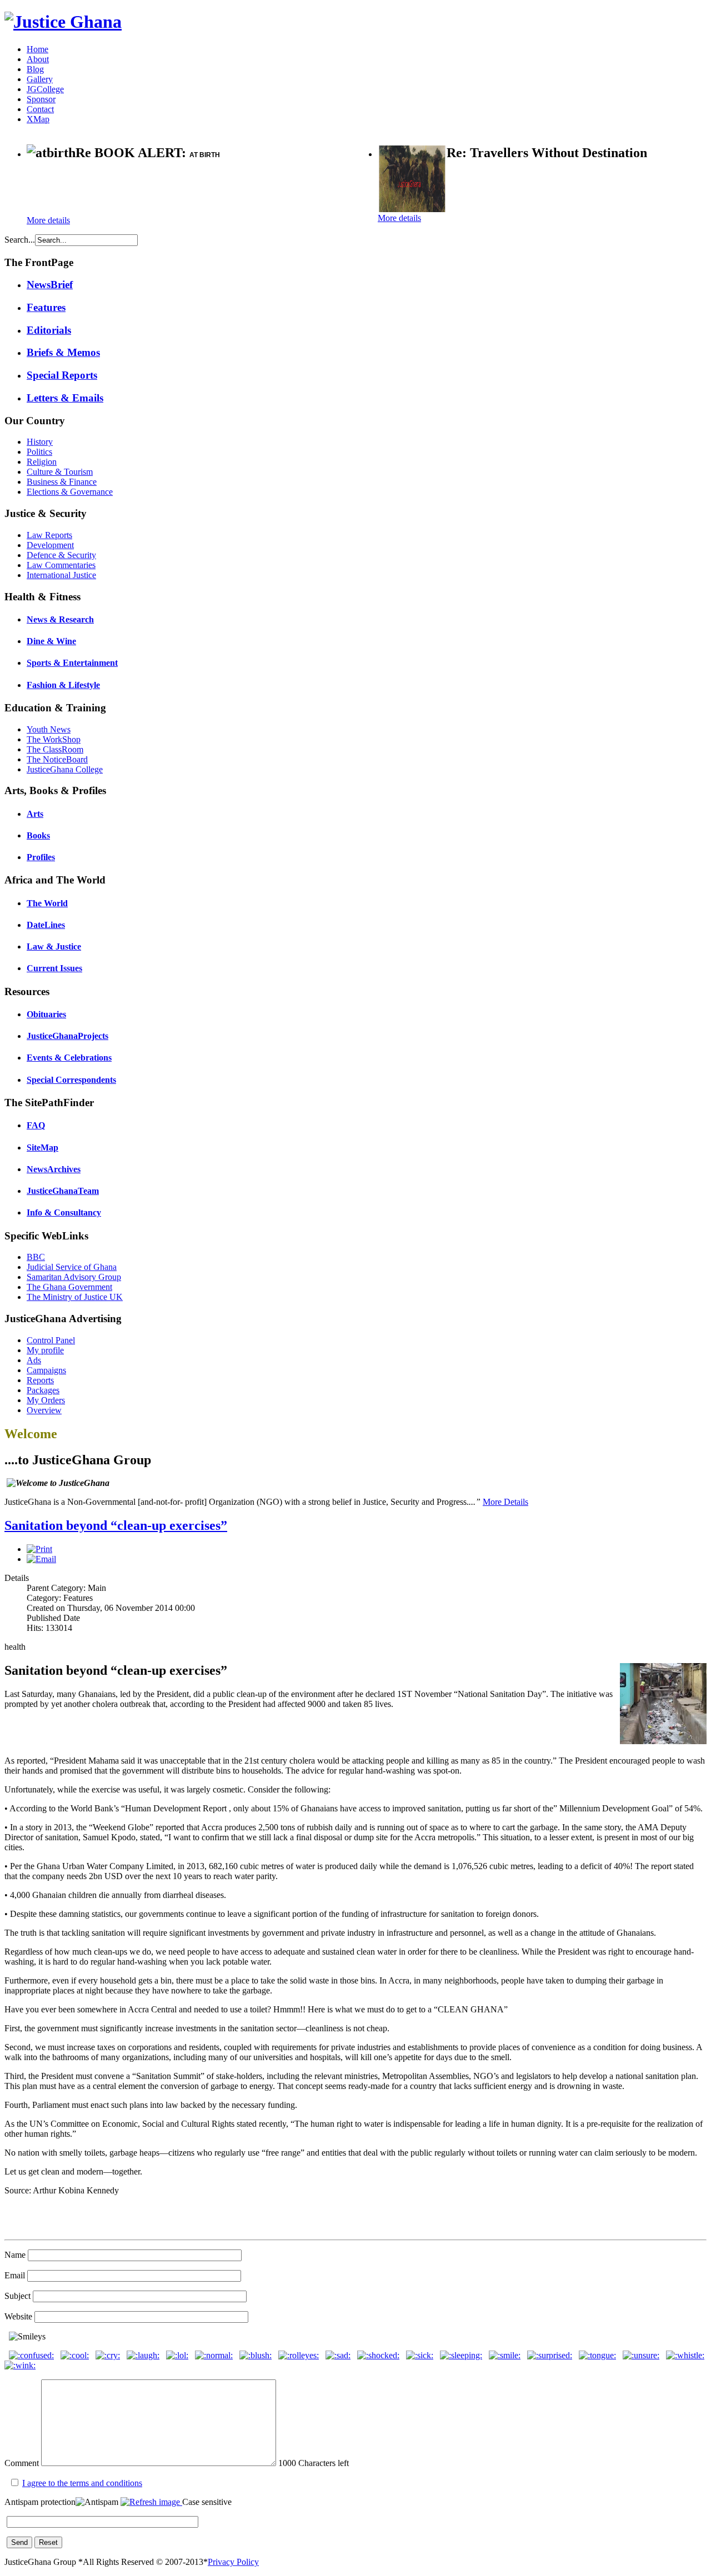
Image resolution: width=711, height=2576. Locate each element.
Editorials (49, 330)
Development (50, 545)
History (40, 442)
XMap (38, 119)
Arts (35, 814)
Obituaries (46, 1014)
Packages (43, 1390)
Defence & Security (61, 555)
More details (48, 220)
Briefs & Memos (63, 352)
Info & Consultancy (64, 1212)
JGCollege (45, 89)
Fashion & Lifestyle (63, 685)
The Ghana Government (69, 1287)
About (38, 59)
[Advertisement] (157, 189)
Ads (34, 1360)
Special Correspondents (71, 1080)
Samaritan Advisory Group (74, 1277)
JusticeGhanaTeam (63, 1191)
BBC (36, 1257)
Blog (35, 69)
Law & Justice (54, 946)
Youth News (49, 729)
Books (38, 835)
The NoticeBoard (57, 759)
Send (19, 2542)
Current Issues (54, 968)
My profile (45, 1350)
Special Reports (62, 375)
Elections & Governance (70, 492)
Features (46, 307)
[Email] (41, 1559)
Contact (40, 109)
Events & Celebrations (69, 1058)
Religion (42, 462)
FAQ (36, 1125)
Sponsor (41, 99)
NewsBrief (50, 285)
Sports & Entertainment (72, 663)
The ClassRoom (55, 749)
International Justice (61, 575)
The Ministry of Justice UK (75, 1297)
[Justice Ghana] (63, 22)
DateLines (46, 925)
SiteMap (42, 1148)
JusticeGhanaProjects (67, 1036)
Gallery (40, 79)
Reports (40, 1380)
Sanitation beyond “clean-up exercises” (116, 1525)
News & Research (60, 619)
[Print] (39, 1549)
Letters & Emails (65, 398)
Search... (20, 240)
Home (37, 49)
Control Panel (51, 1340)
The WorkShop (54, 739)
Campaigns (46, 1370)
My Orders (46, 1400)
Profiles (41, 857)
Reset (48, 2542)
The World (47, 903)
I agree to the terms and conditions (82, 2483)
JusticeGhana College (65, 769)
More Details (505, 1502)
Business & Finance (62, 482)
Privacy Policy (233, 2562)
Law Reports (49, 535)
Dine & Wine (51, 641)
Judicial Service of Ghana (72, 1267)
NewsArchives (54, 1169)
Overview (44, 1410)
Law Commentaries (61, 565)
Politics (39, 452)
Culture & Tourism (60, 472)
